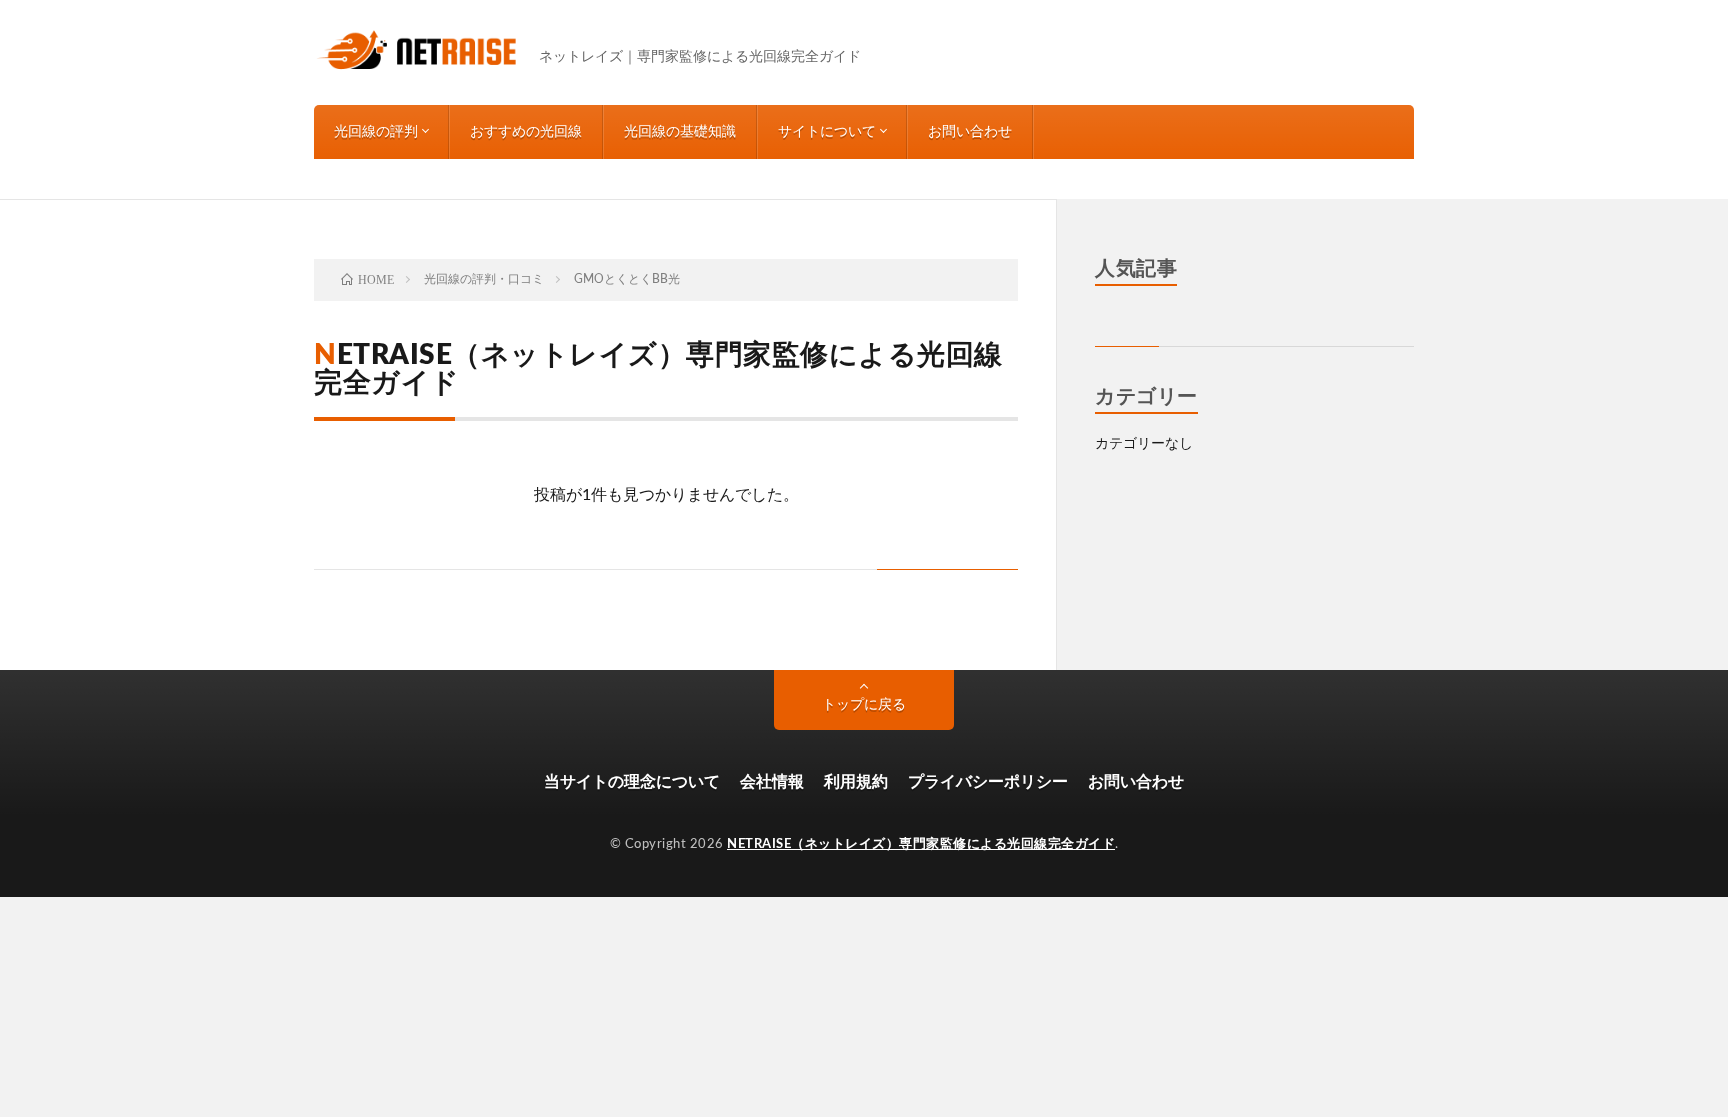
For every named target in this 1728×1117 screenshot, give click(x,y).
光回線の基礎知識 (680, 132)
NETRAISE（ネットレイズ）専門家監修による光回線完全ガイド (921, 844)
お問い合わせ (970, 132)
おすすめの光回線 (526, 132)
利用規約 (856, 782)
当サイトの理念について (632, 782)
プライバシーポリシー (988, 782)
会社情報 (772, 782)
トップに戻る (864, 705)
